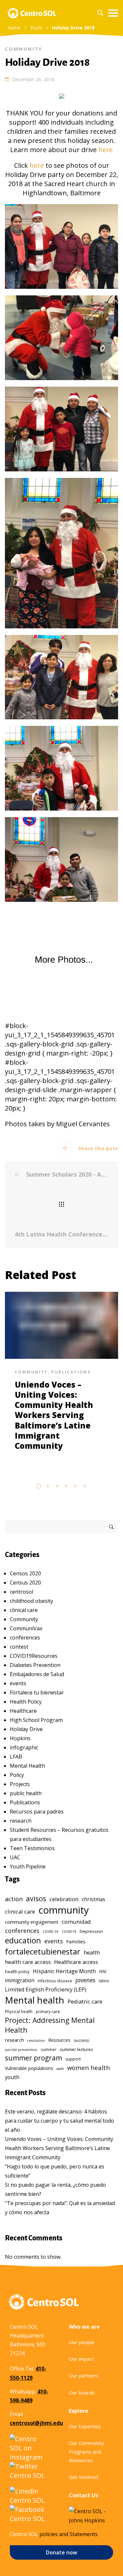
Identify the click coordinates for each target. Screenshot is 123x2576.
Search (112, 1527)
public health (26, 1793)
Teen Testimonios (32, 1848)
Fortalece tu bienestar (37, 1692)
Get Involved (83, 2477)
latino (104, 1981)
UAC (15, 1857)
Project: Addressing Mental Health (50, 2025)
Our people (82, 2342)
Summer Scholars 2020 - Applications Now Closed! (66, 1174)
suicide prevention (21, 2050)
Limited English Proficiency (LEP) (46, 1989)
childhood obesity (31, 1601)
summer (49, 2049)
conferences (25, 1638)
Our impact (81, 2359)
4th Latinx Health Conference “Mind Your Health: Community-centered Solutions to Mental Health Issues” (61, 1234)
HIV (103, 1971)
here (106, 150)
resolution (36, 2041)
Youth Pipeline (28, 1866)
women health (89, 2068)
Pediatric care (85, 2001)
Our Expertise (85, 2426)
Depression (91, 1931)
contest (19, 1647)
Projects (20, 1784)
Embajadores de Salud (37, 1674)
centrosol (21, 1592)
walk (60, 2069)
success (81, 2040)
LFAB (16, 1757)
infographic (24, 1747)
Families (76, 1941)
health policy (17, 1972)
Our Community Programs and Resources (86, 2452)
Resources (59, 2040)
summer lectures (76, 2049)
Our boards (82, 2392)
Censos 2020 (25, 1573)
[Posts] (61, 1204)
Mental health (35, 2000)
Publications (71, 1372)
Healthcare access (76, 1962)
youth (12, 2077)
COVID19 (69, 1932)
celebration (64, 1899)
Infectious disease (55, 1981)
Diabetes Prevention (35, 1665)
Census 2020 (25, 1583)
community (64, 1910)
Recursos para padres (37, 1812)
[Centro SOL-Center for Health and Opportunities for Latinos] (32, 13)
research (21, 1821)
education (23, 1940)
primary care (48, 2012)
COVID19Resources (34, 1656)
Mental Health (27, 1766)
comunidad (76, 1922)
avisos (36, 1898)
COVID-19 (51, 1932)
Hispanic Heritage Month (64, 1971)
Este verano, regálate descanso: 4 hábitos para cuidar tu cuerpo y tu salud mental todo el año (60, 2121)
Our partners (84, 2375)
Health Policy (26, 1702)
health (92, 1952)
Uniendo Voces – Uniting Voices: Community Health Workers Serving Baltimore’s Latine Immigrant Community (54, 1415)
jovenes (85, 1980)
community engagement (32, 1922)
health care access (28, 1962)
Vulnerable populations (29, 2068)
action (14, 1899)
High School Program (36, 1720)
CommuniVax (26, 1628)
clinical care (24, 1610)
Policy (17, 1775)
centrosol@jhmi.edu (36, 2423)
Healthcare (23, 1711)
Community (24, 49)
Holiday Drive (26, 1729)
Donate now (61, 2552)
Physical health (19, 2011)
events (18, 1683)
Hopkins (20, 1738)
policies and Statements (69, 2534)
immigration (20, 1980)
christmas (93, 1899)
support (73, 2059)
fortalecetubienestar (43, 1951)
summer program (33, 2058)
